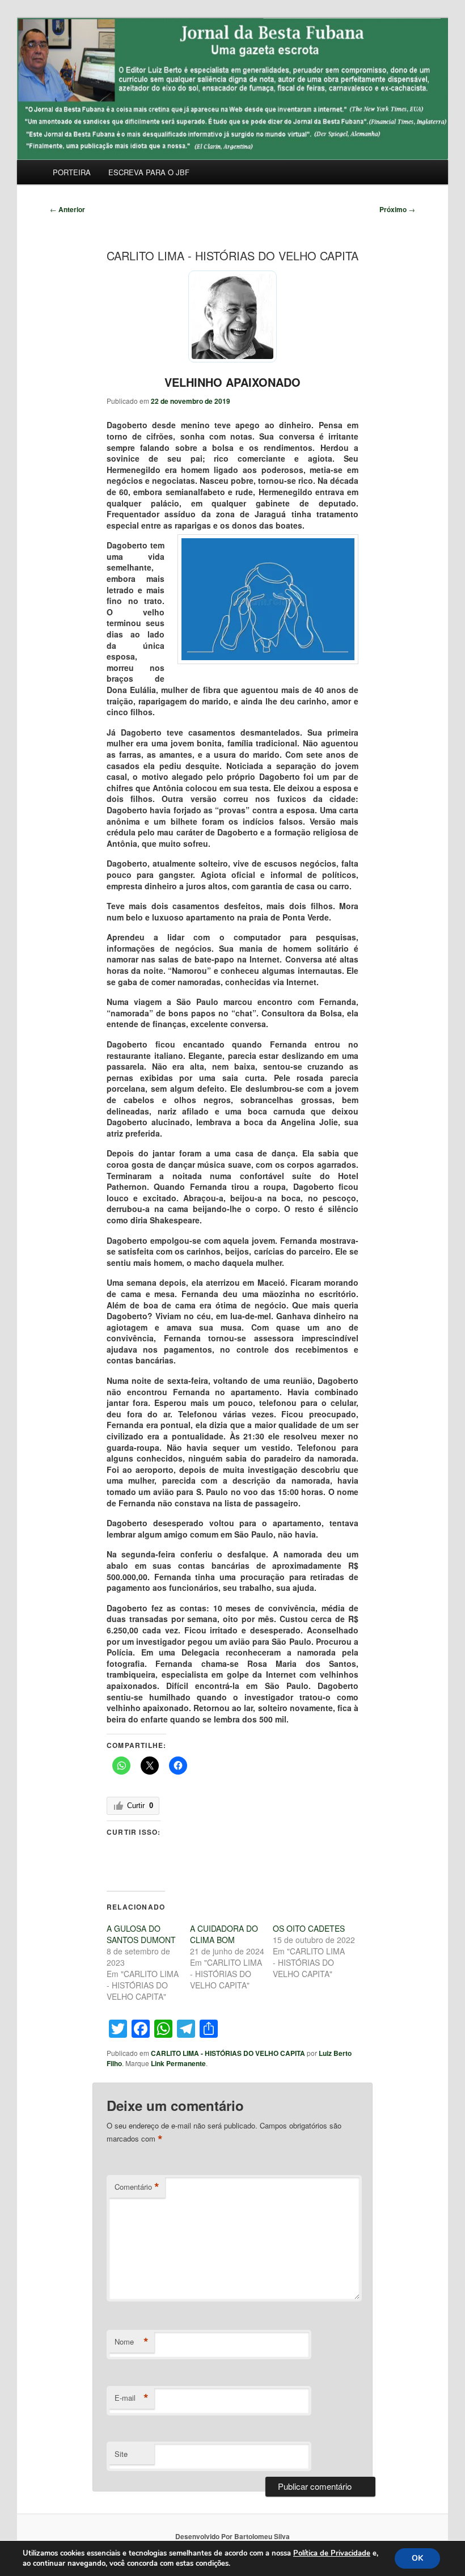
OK (417, 2558)
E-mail (132, 2398)
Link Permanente (178, 2063)
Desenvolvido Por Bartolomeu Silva (232, 2536)
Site (121, 2454)
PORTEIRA (72, 172)
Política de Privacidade (332, 2553)
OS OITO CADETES (309, 1928)
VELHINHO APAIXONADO (232, 382)
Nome (132, 2342)
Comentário (137, 2187)
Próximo (397, 209)
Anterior (67, 209)
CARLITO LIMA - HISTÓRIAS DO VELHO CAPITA (228, 2053)
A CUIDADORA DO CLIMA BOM (224, 1934)
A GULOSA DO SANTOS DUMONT (141, 1934)
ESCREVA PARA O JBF (149, 172)
